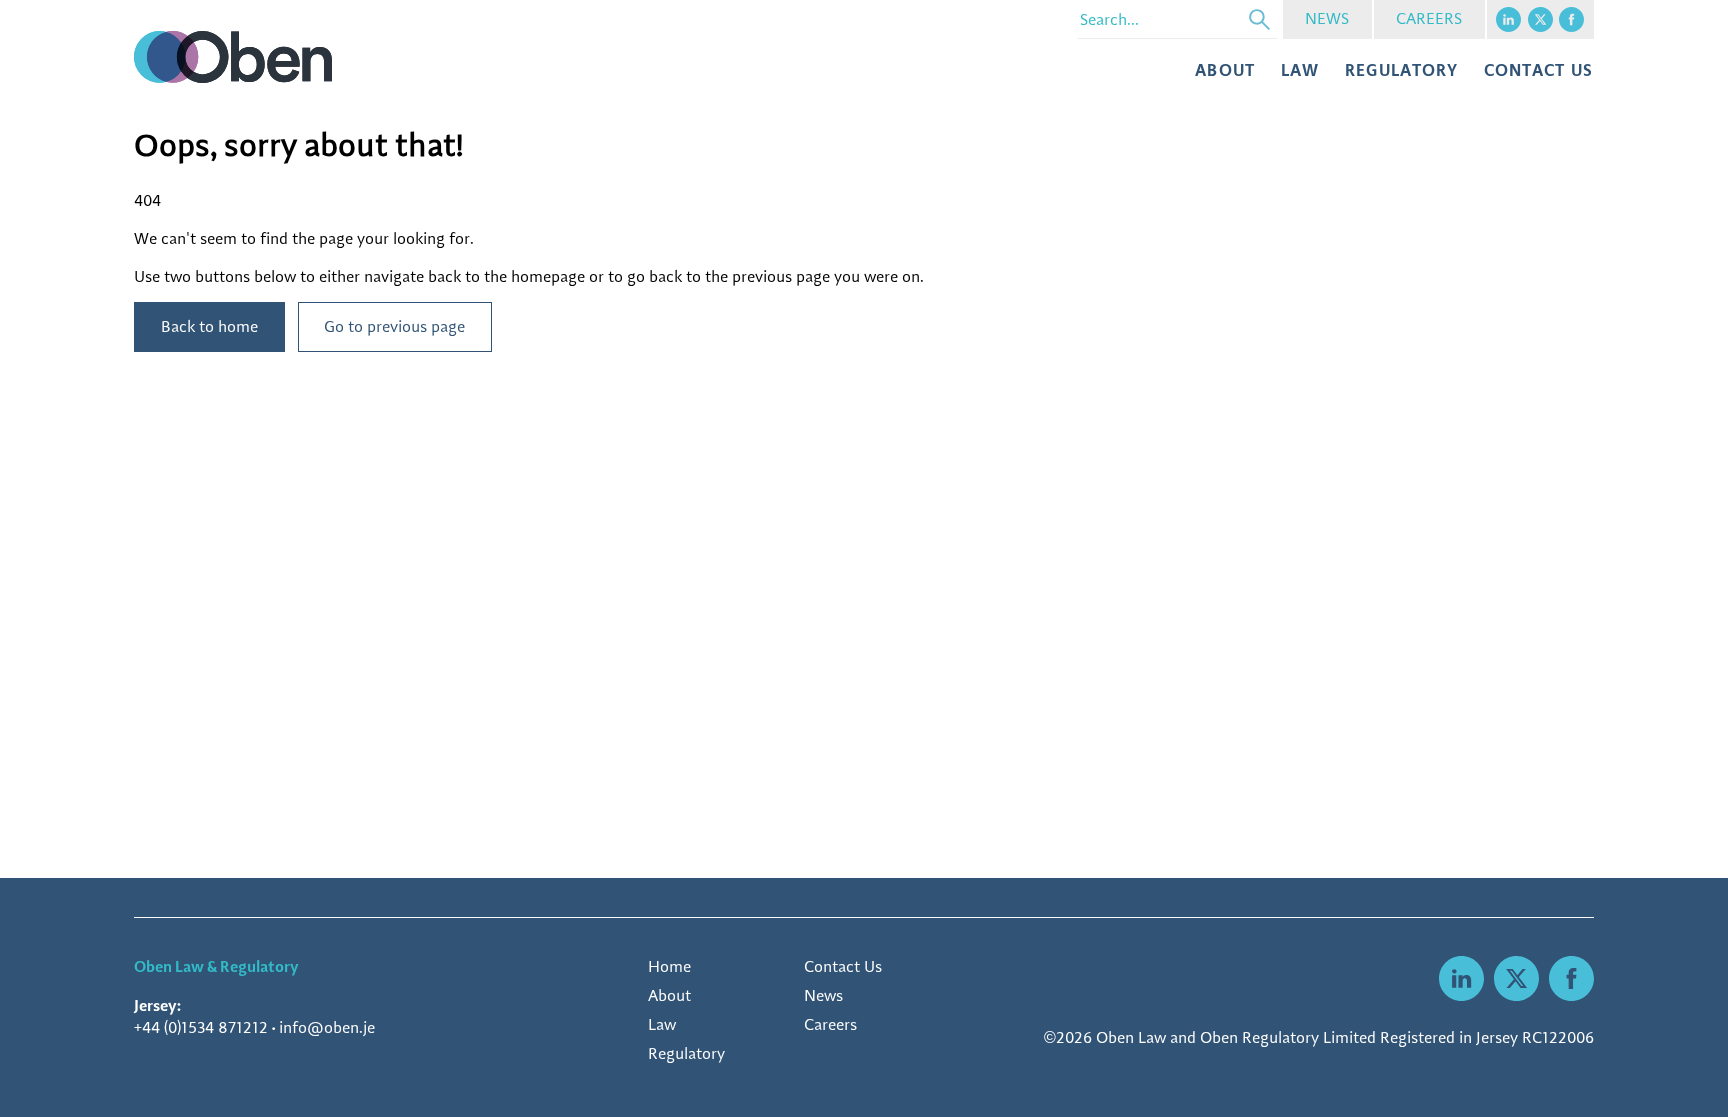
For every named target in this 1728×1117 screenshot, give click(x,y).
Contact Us (843, 966)
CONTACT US (1539, 69)
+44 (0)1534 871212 (201, 1027)
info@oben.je (327, 1027)
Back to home (209, 326)
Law (1300, 69)
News (823, 995)
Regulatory (1401, 69)
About (1225, 69)
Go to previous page (394, 326)
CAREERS (1429, 18)
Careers (830, 1024)
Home (669, 966)
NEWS (1327, 18)
